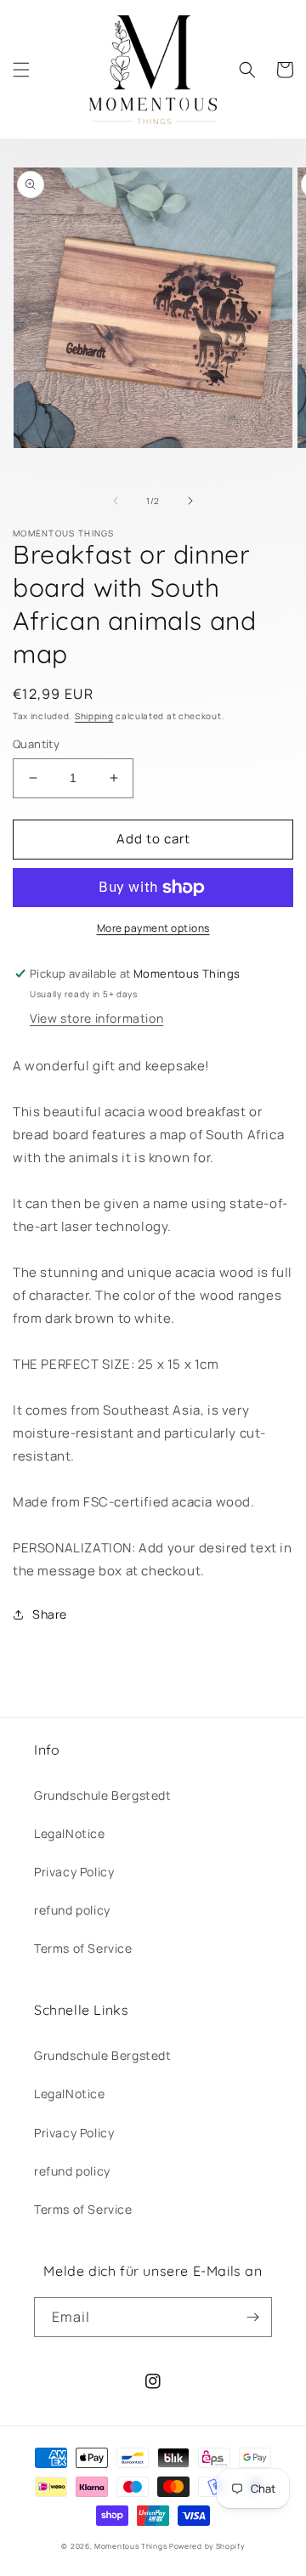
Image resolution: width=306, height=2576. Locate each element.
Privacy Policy (74, 1872)
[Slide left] (116, 501)
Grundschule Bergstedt (103, 1795)
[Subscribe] (252, 2317)
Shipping (94, 716)
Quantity (36, 744)
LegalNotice (70, 1833)
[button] (21, 70)
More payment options (153, 928)
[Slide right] (190, 501)
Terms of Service (83, 1948)
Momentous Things (130, 2546)
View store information (96, 1018)
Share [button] (50, 1614)
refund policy (72, 1910)
